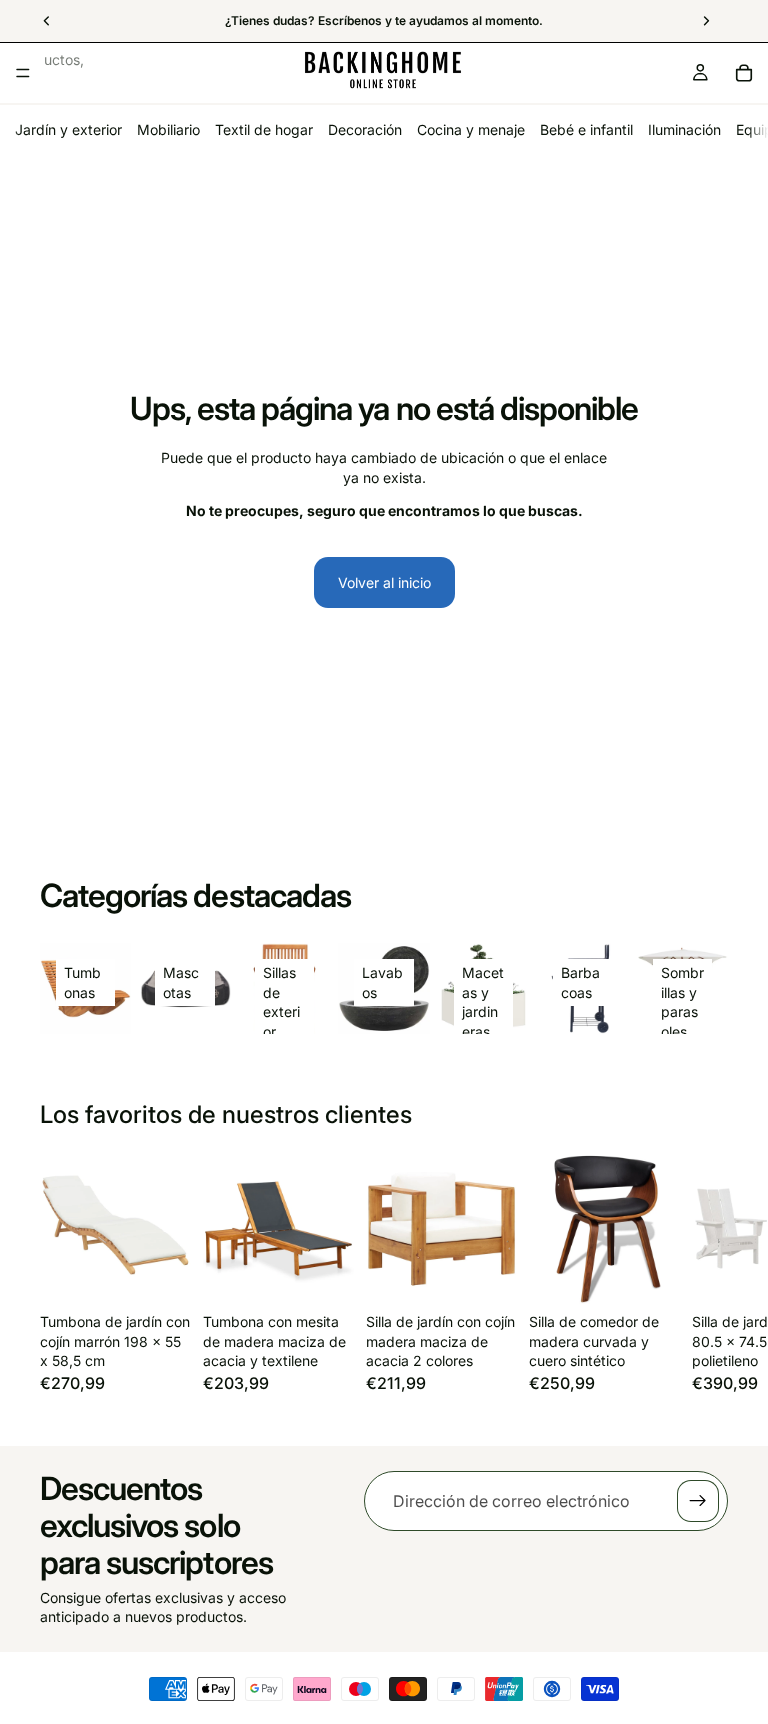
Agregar (177, 1273)
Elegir (503, 1273)
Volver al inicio (384, 582)
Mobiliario (168, 129)
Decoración (365, 129)
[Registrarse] (698, 1501)
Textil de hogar (264, 129)
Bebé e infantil (586, 129)
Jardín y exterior (68, 129)
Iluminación (684, 129)
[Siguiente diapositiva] (706, 1283)
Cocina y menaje (471, 129)
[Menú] (23, 73)
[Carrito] (744, 73)
